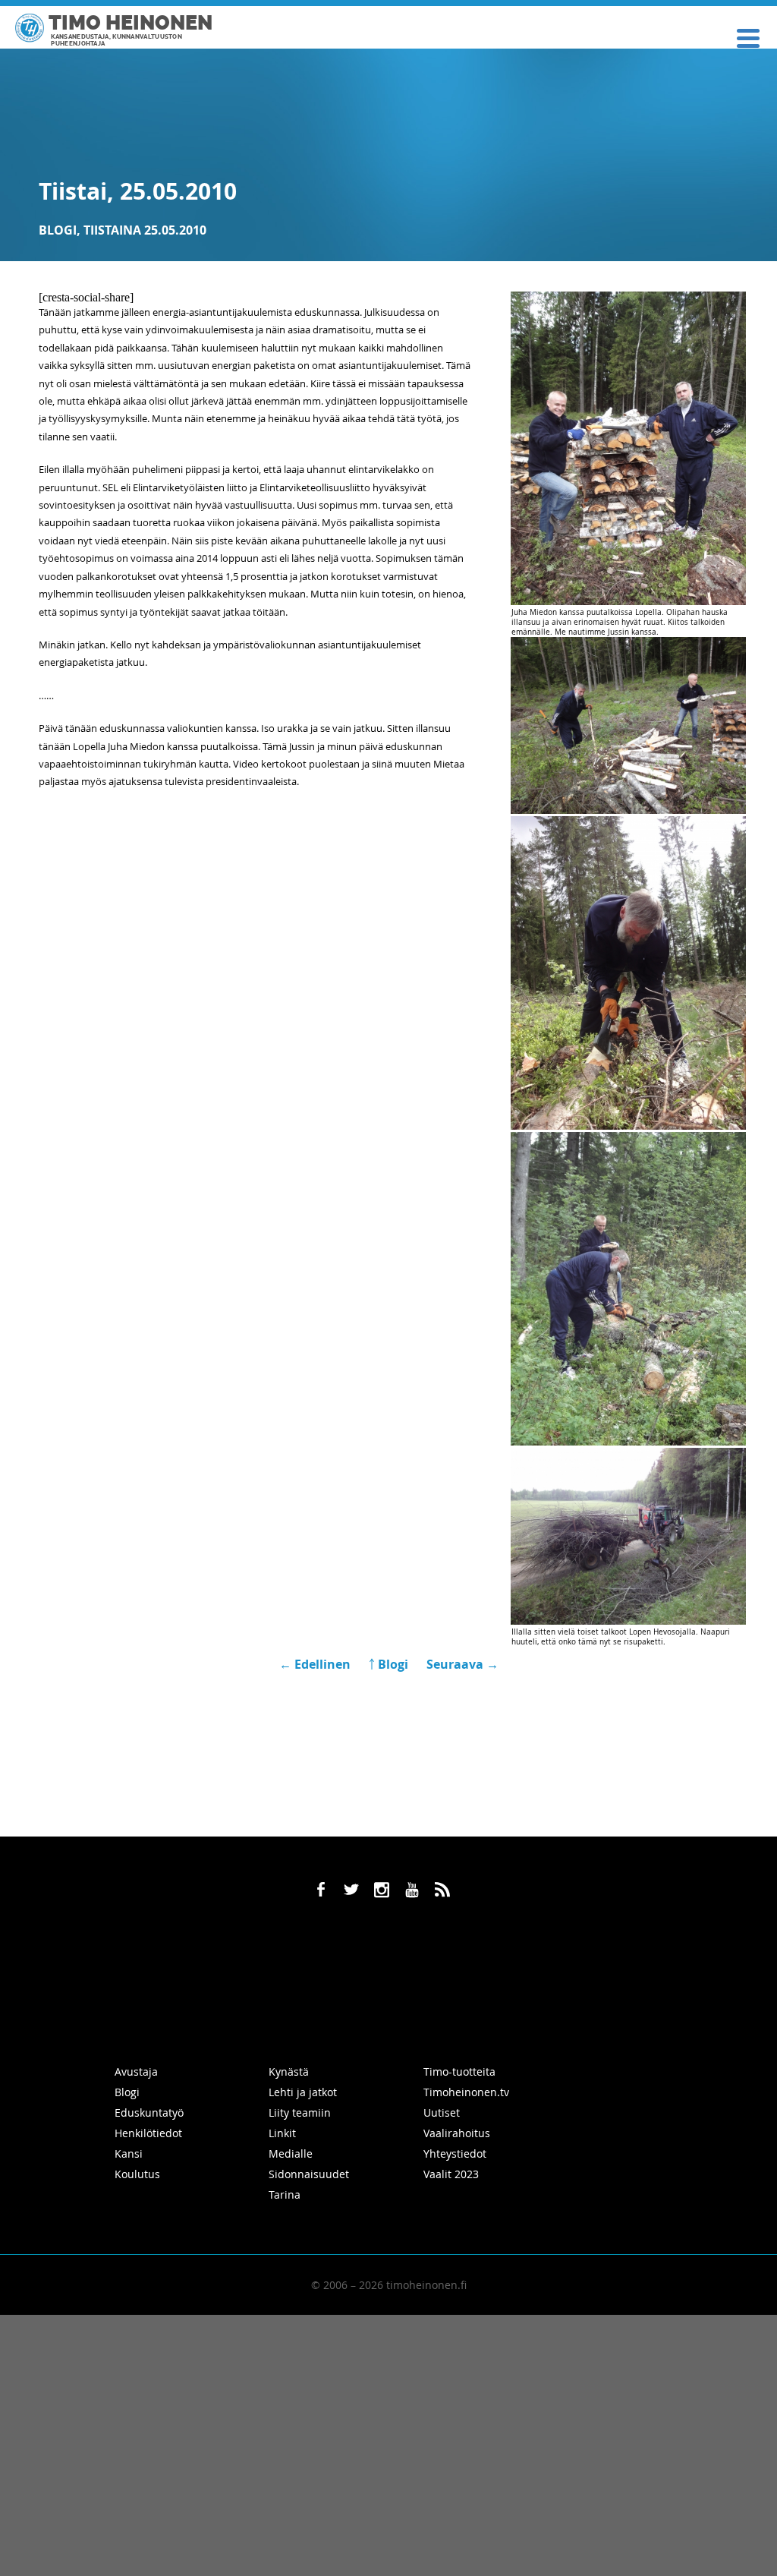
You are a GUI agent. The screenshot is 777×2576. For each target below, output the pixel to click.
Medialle (291, 2153)
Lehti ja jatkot (303, 2092)
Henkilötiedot (148, 2133)
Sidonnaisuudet (309, 2174)
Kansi (129, 2153)
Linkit (282, 2133)
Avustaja (136, 2072)
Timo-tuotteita (459, 2072)
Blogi (58, 230)
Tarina (285, 2194)
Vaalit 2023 (451, 2174)
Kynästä (289, 2072)
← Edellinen (316, 1664)
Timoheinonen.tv (466, 2092)
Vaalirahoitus (457, 2133)
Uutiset (442, 2113)
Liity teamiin (300, 2113)
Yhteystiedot (455, 2153)
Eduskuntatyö (149, 2113)
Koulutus (137, 2174)
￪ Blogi (388, 1664)
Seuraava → (462, 1664)
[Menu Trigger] (749, 37)
